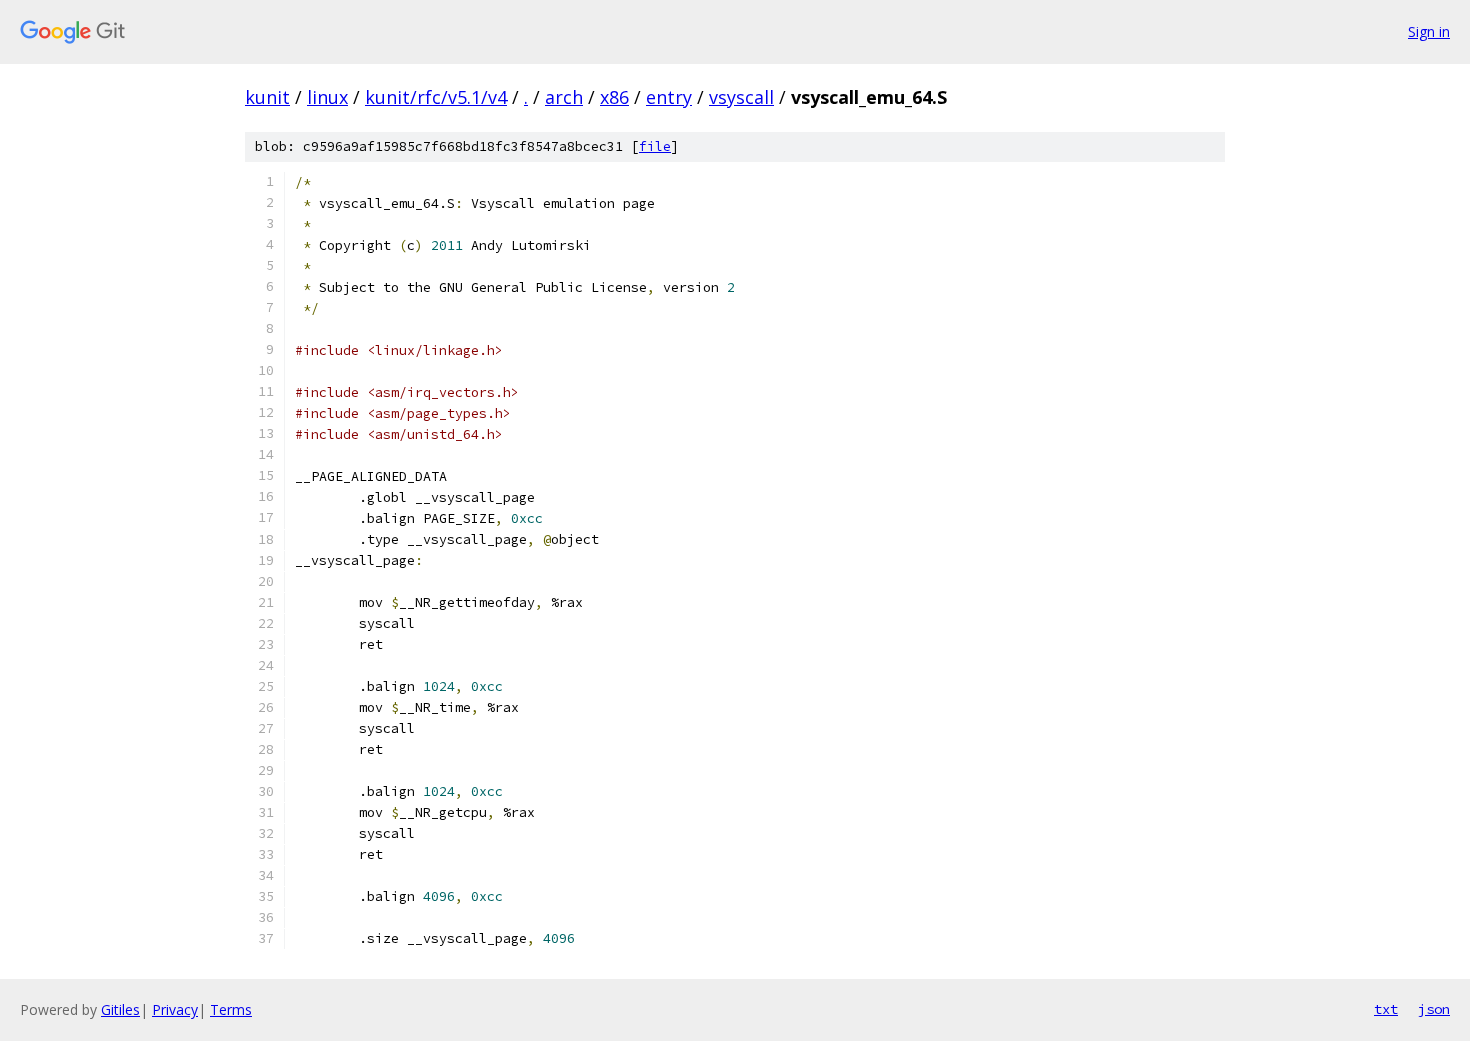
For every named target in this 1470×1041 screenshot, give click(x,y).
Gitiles (120, 1009)
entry (669, 97)
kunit (267, 97)
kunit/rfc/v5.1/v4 (436, 97)
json (1434, 1009)
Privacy (175, 1009)
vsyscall (741, 97)
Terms (231, 1009)
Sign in (1429, 31)
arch (564, 97)
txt (1386, 1009)
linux (327, 97)
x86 (614, 97)
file (655, 146)
